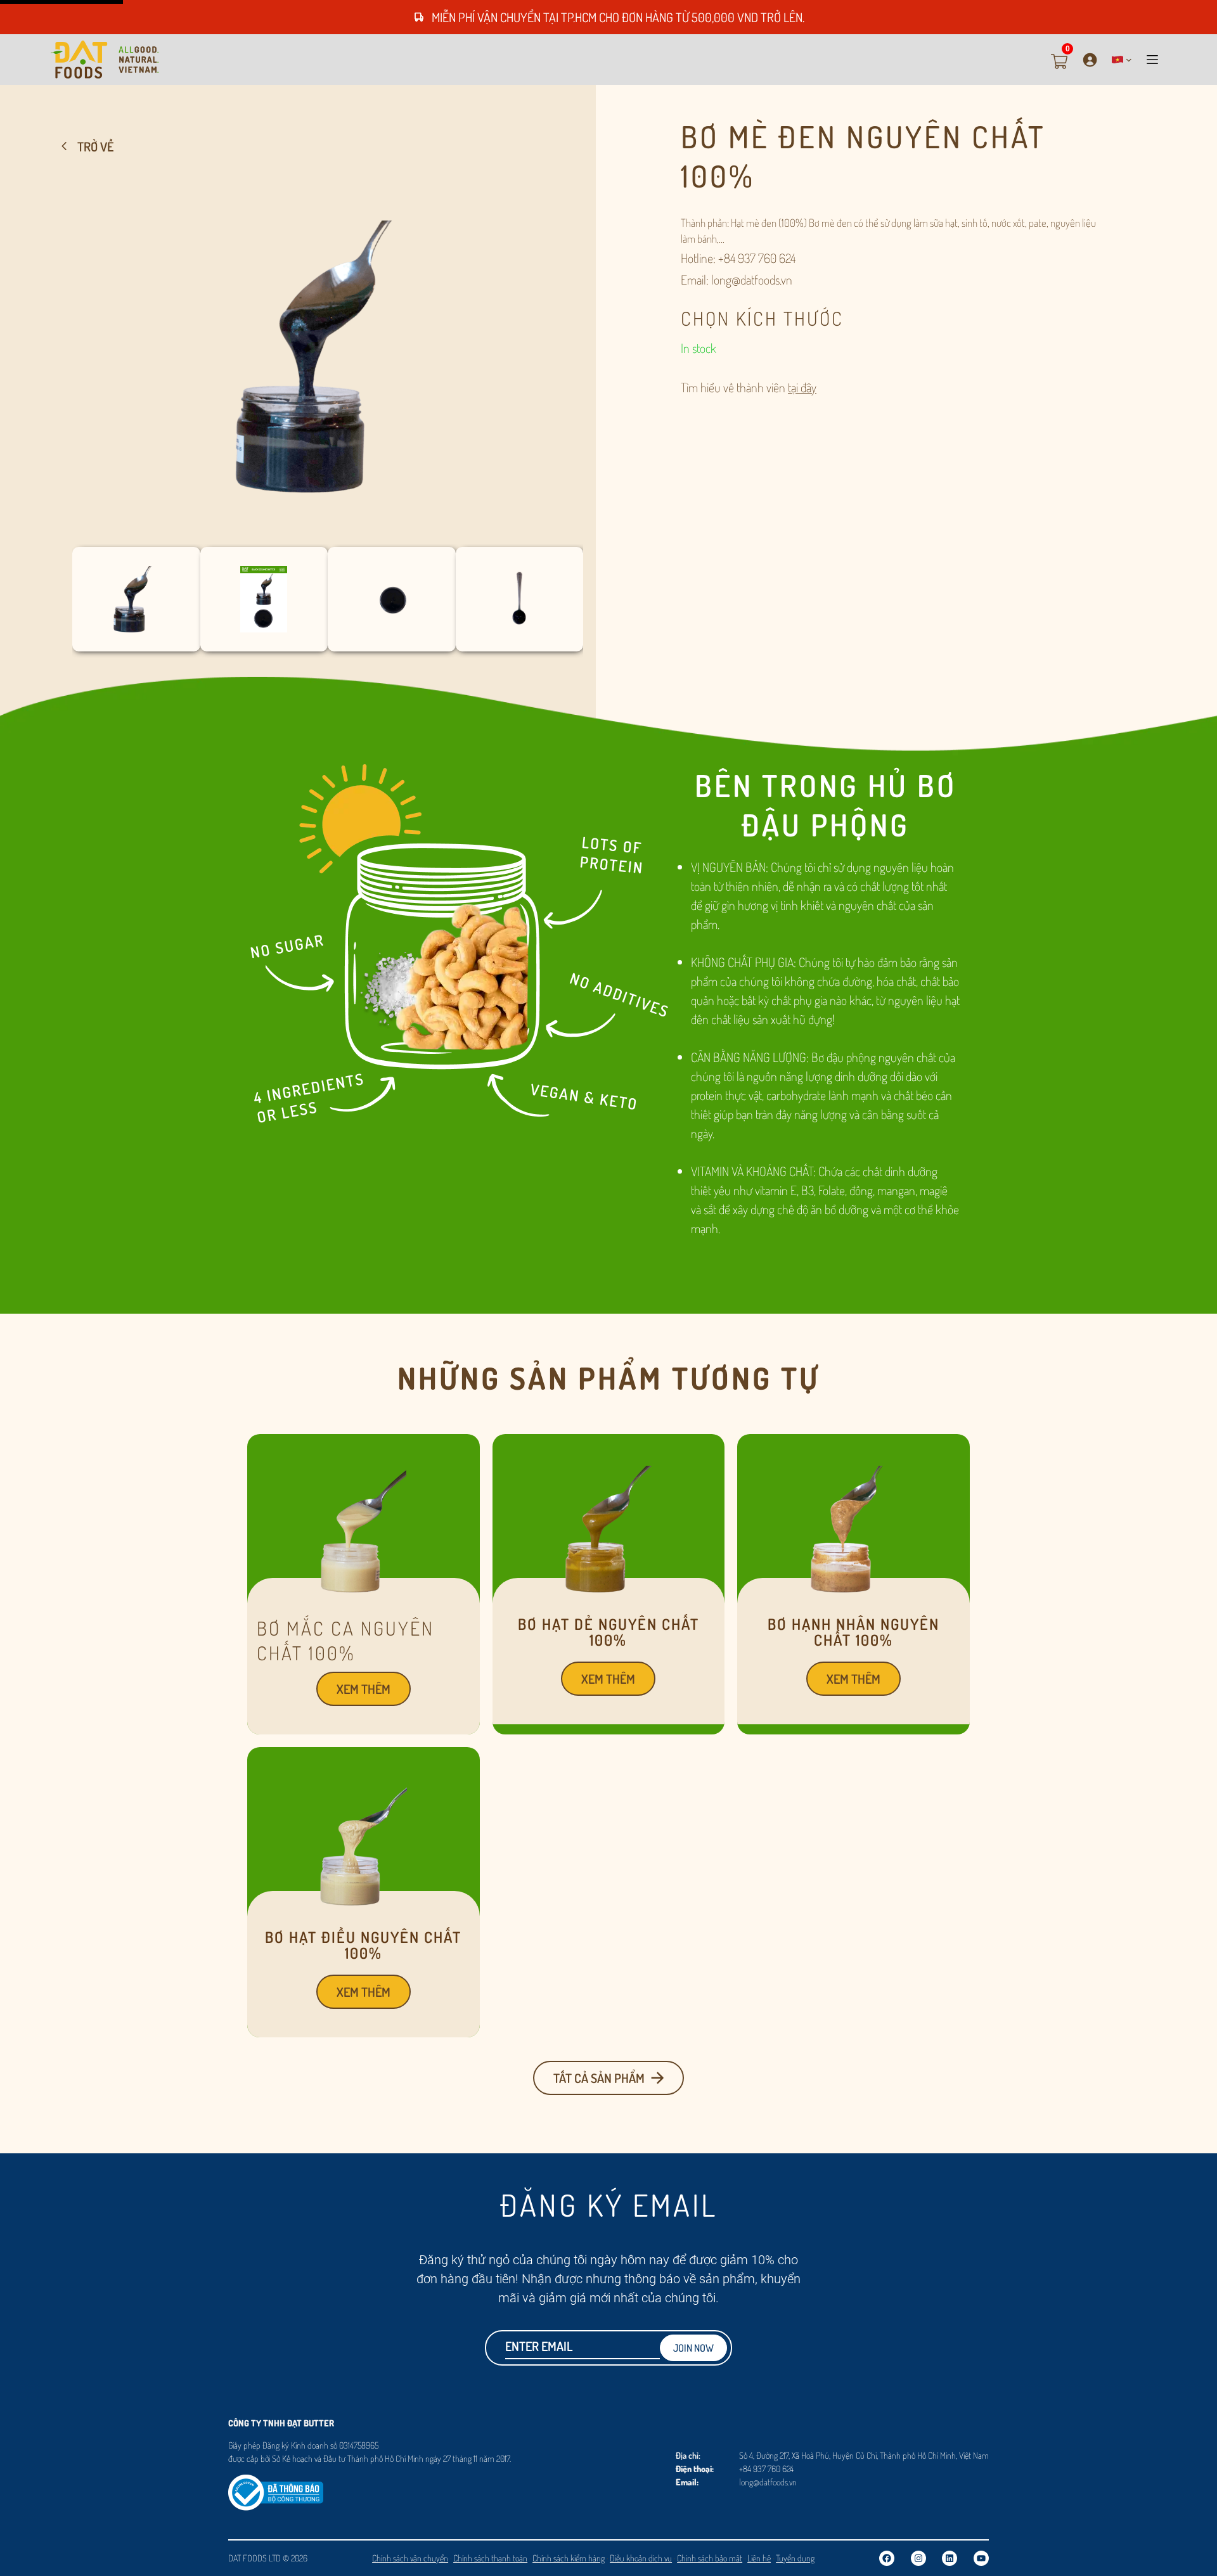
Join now (693, 2348)
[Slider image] (609, 1587)
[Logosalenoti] (276, 2484)
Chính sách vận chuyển (410, 2558)
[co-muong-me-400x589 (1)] (328, 532)
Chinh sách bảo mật (710, 2558)
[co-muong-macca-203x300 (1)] (364, 1587)
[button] (1122, 60)
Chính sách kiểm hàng (569, 2558)
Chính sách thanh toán (490, 2558)
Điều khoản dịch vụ (641, 2558)
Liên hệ (759, 2558)
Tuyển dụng (795, 2558)
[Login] (1090, 60)
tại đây (802, 387)
